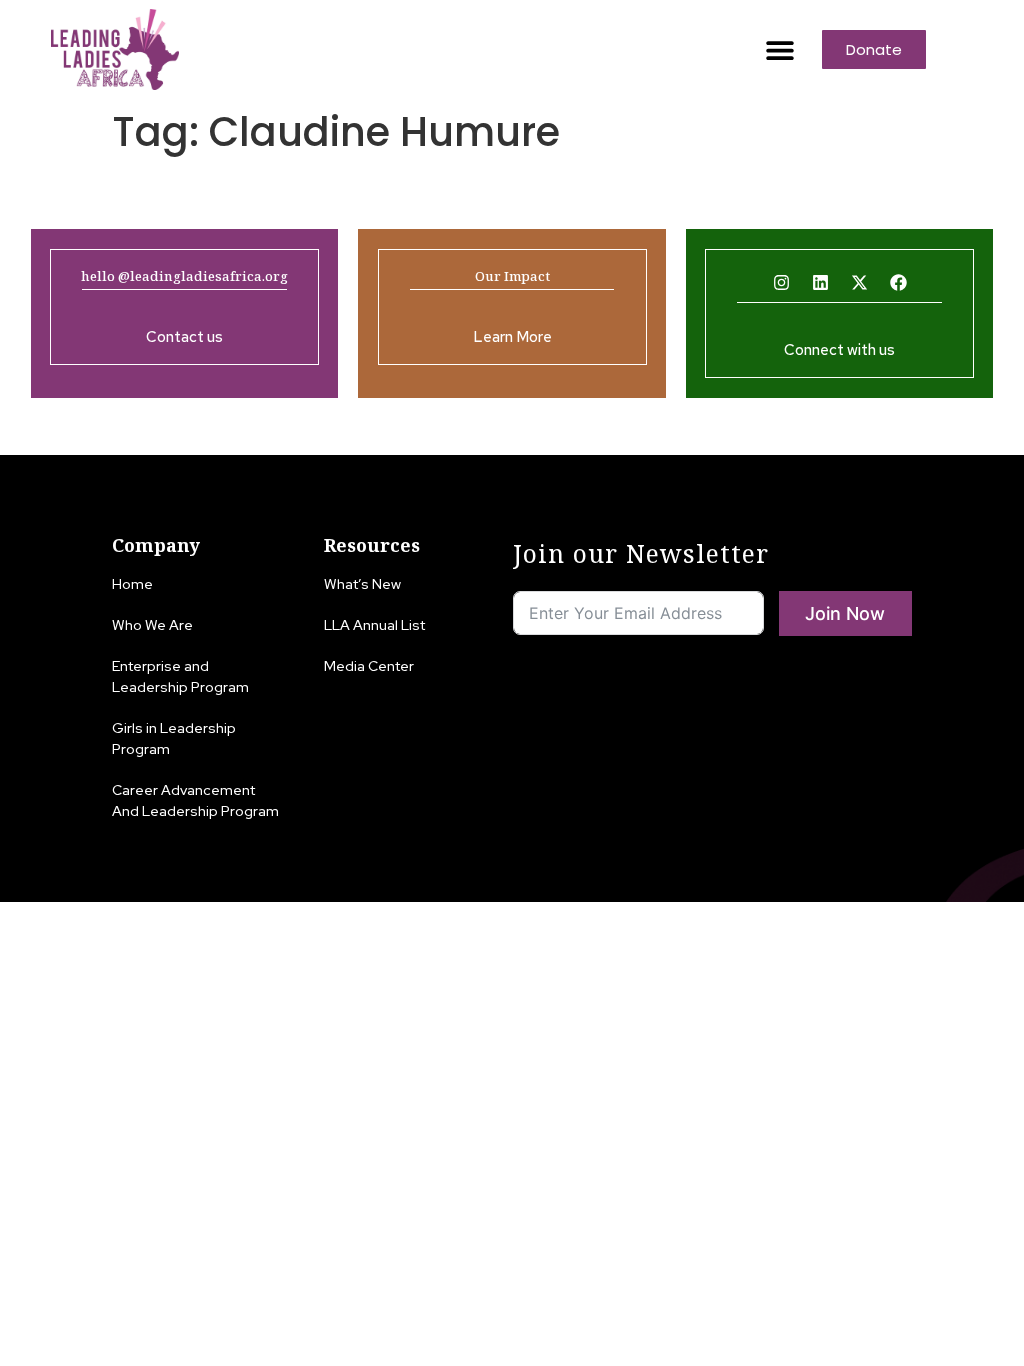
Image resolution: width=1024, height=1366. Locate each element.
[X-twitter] (859, 283)
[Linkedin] (820, 283)
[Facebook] (898, 283)
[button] (779, 49)
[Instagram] (781, 283)
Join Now (845, 613)
